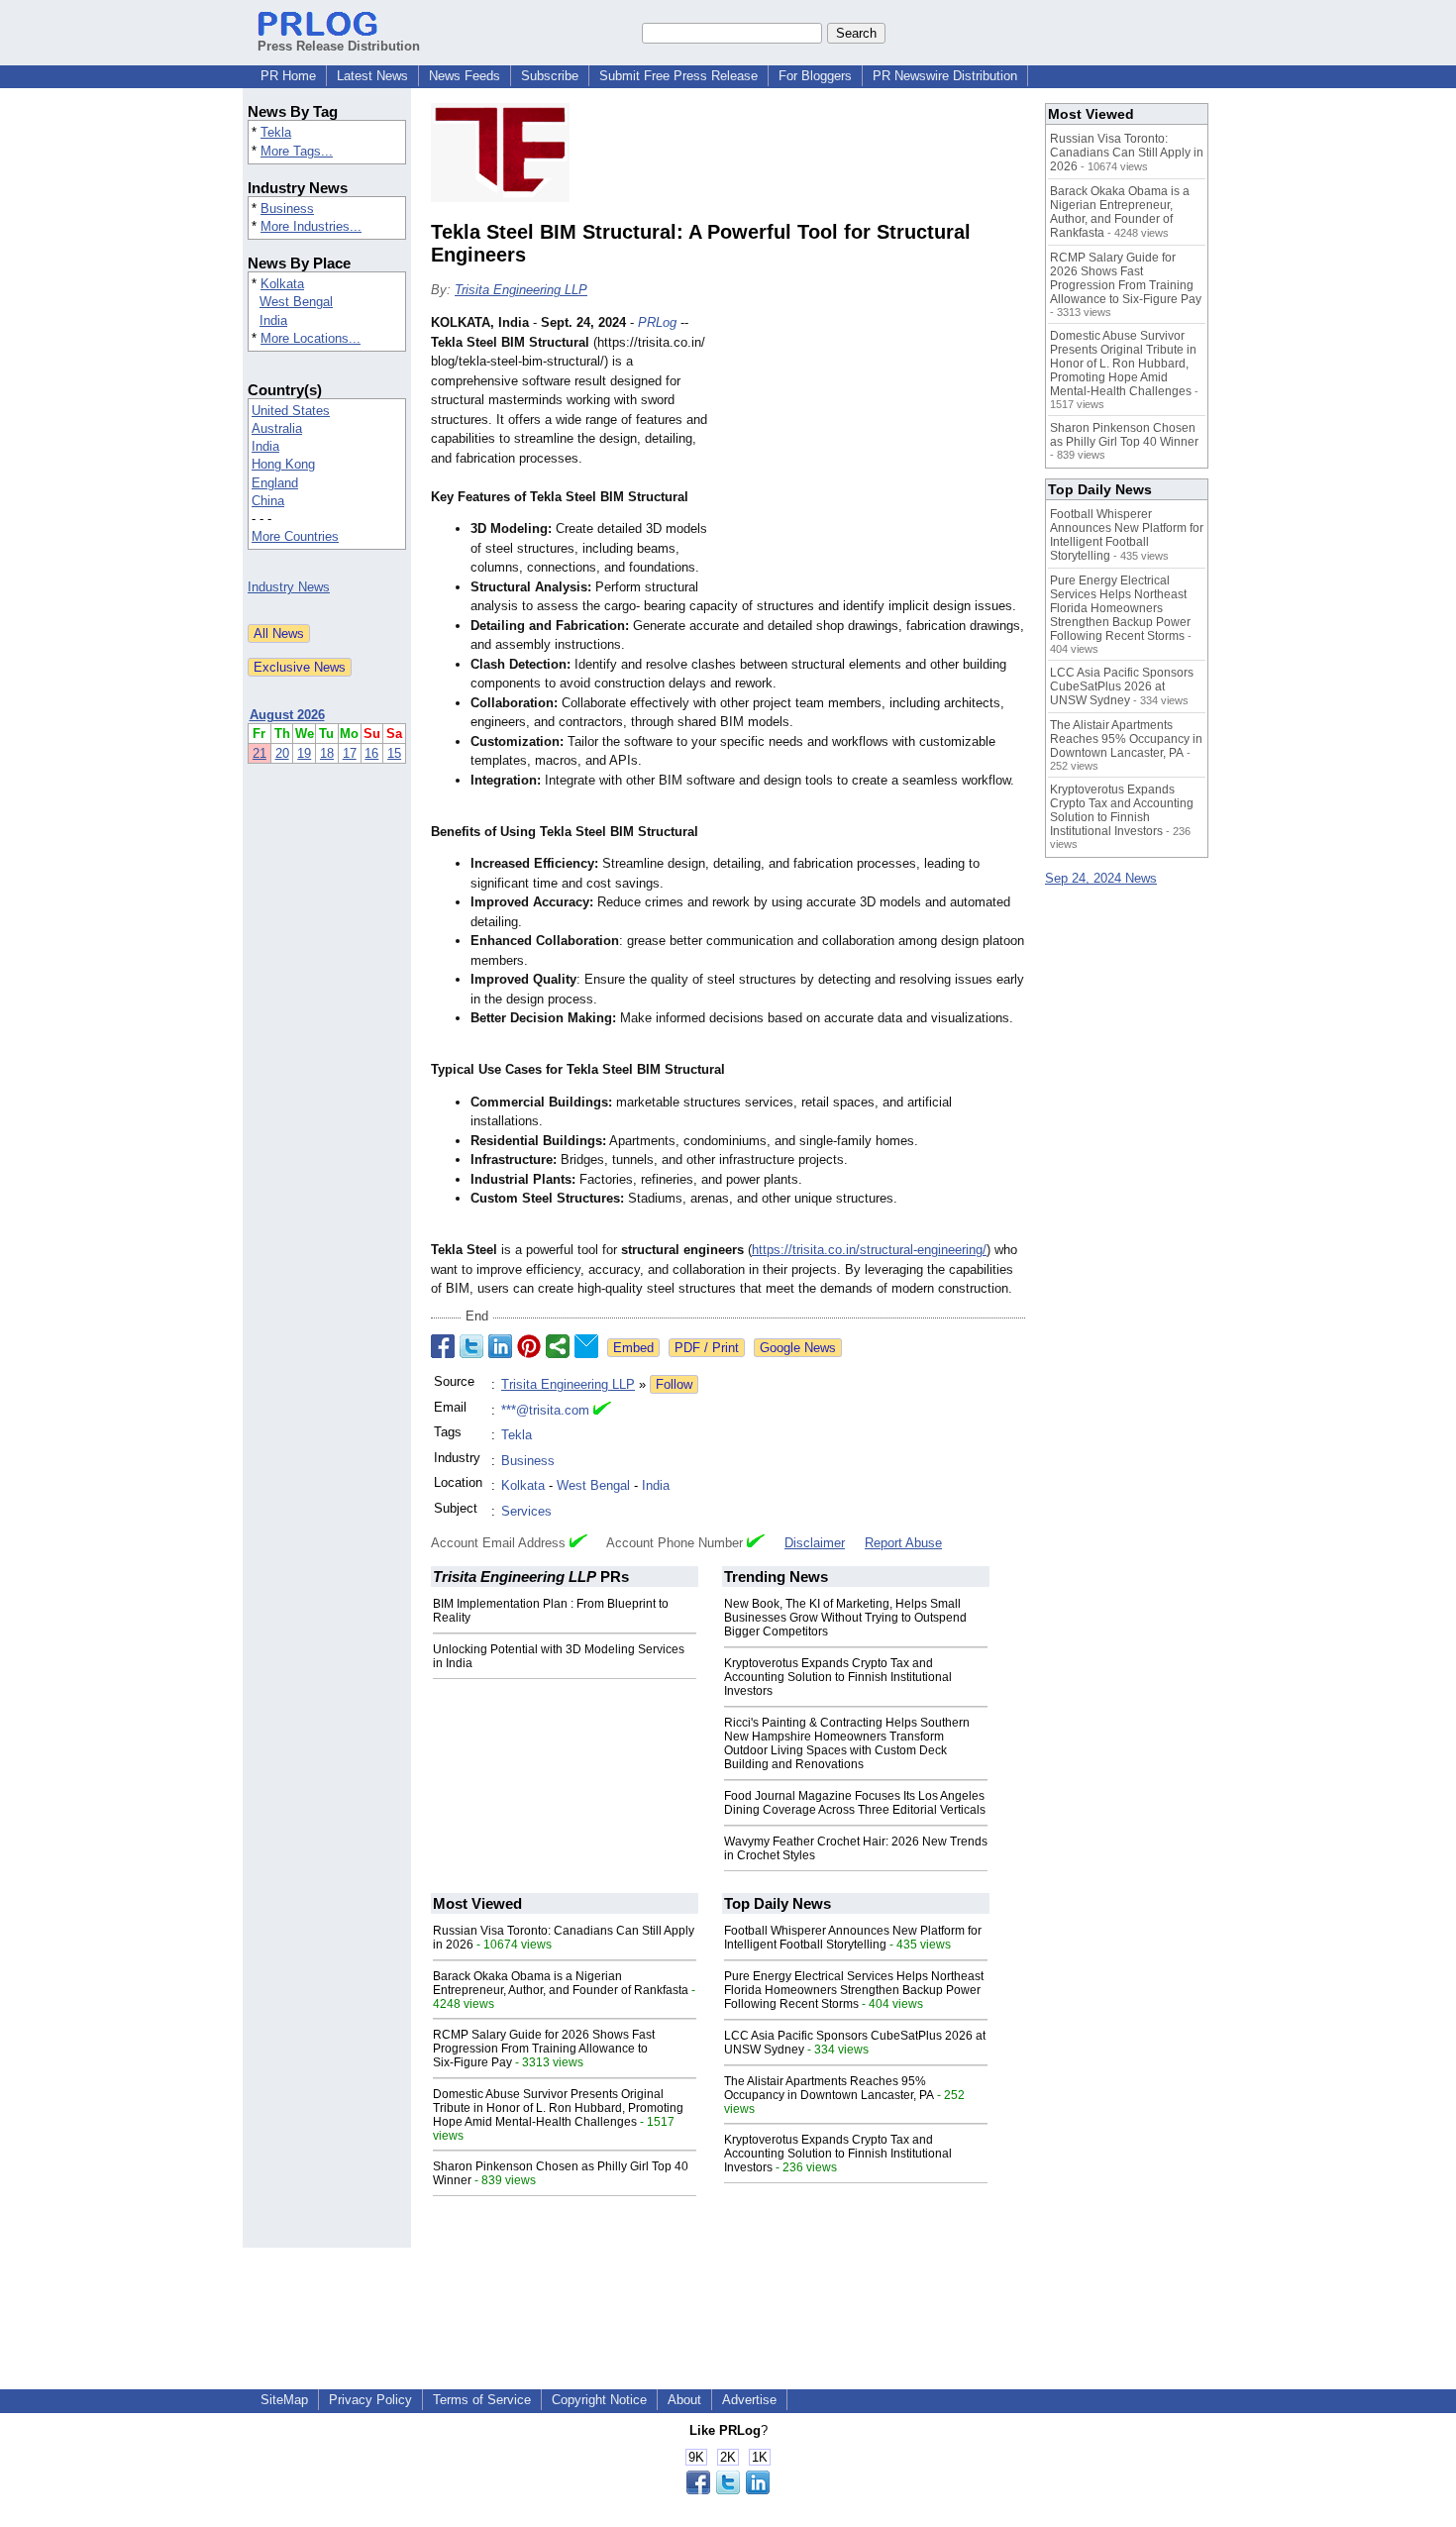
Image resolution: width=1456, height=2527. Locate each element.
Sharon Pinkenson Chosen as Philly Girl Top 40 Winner (1124, 435)
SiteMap (284, 2400)
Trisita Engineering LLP (521, 290)
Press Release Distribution (339, 46)
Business (287, 209)
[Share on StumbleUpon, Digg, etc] (558, 1346)
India (273, 320)
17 (350, 753)
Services (526, 1511)
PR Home (288, 76)
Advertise (749, 2400)
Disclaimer (815, 1543)
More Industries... (311, 226)
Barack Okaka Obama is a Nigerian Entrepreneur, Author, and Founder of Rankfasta (561, 1983)
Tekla (276, 132)
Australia (277, 428)
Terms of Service (482, 2400)
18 (327, 753)
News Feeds (465, 76)
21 (260, 753)
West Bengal (296, 302)
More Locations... (311, 338)
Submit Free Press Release (678, 76)
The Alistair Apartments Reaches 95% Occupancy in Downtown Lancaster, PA (829, 2088)
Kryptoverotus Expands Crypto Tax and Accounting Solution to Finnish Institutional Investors (838, 1677)
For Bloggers (815, 76)
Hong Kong (283, 464)
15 (394, 753)
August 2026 (287, 715)
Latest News (372, 76)
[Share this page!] (728, 2490)
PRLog (657, 322)
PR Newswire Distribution (945, 76)
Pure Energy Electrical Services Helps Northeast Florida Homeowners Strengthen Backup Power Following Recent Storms (854, 1990)
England (275, 483)
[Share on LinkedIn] (500, 1346)
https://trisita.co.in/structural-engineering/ (869, 1250)
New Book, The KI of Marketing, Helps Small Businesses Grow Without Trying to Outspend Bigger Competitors (845, 1618)
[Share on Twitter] (471, 1346)
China (268, 501)
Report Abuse (903, 1543)
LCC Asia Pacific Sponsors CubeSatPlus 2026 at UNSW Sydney (1122, 686)
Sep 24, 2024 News (1101, 878)
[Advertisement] (877, 459)
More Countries (295, 536)
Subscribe (550, 76)
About (684, 2400)
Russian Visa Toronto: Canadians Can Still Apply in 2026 (1127, 153)
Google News (798, 1348)
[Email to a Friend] (586, 1346)
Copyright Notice (599, 2400)
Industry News (289, 587)
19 (304, 753)
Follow (674, 1384)
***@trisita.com (545, 1410)
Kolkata (282, 284)
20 (282, 753)
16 (371, 753)
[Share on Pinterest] (529, 1346)
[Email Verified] (602, 1411)
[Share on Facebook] (443, 1346)
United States (291, 411)
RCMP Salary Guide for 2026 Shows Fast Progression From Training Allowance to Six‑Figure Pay (544, 2049)
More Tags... (297, 151)
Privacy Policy (370, 2400)
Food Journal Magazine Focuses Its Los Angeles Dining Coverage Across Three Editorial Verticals (855, 1803)
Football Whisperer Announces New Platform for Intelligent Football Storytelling (853, 1938)
